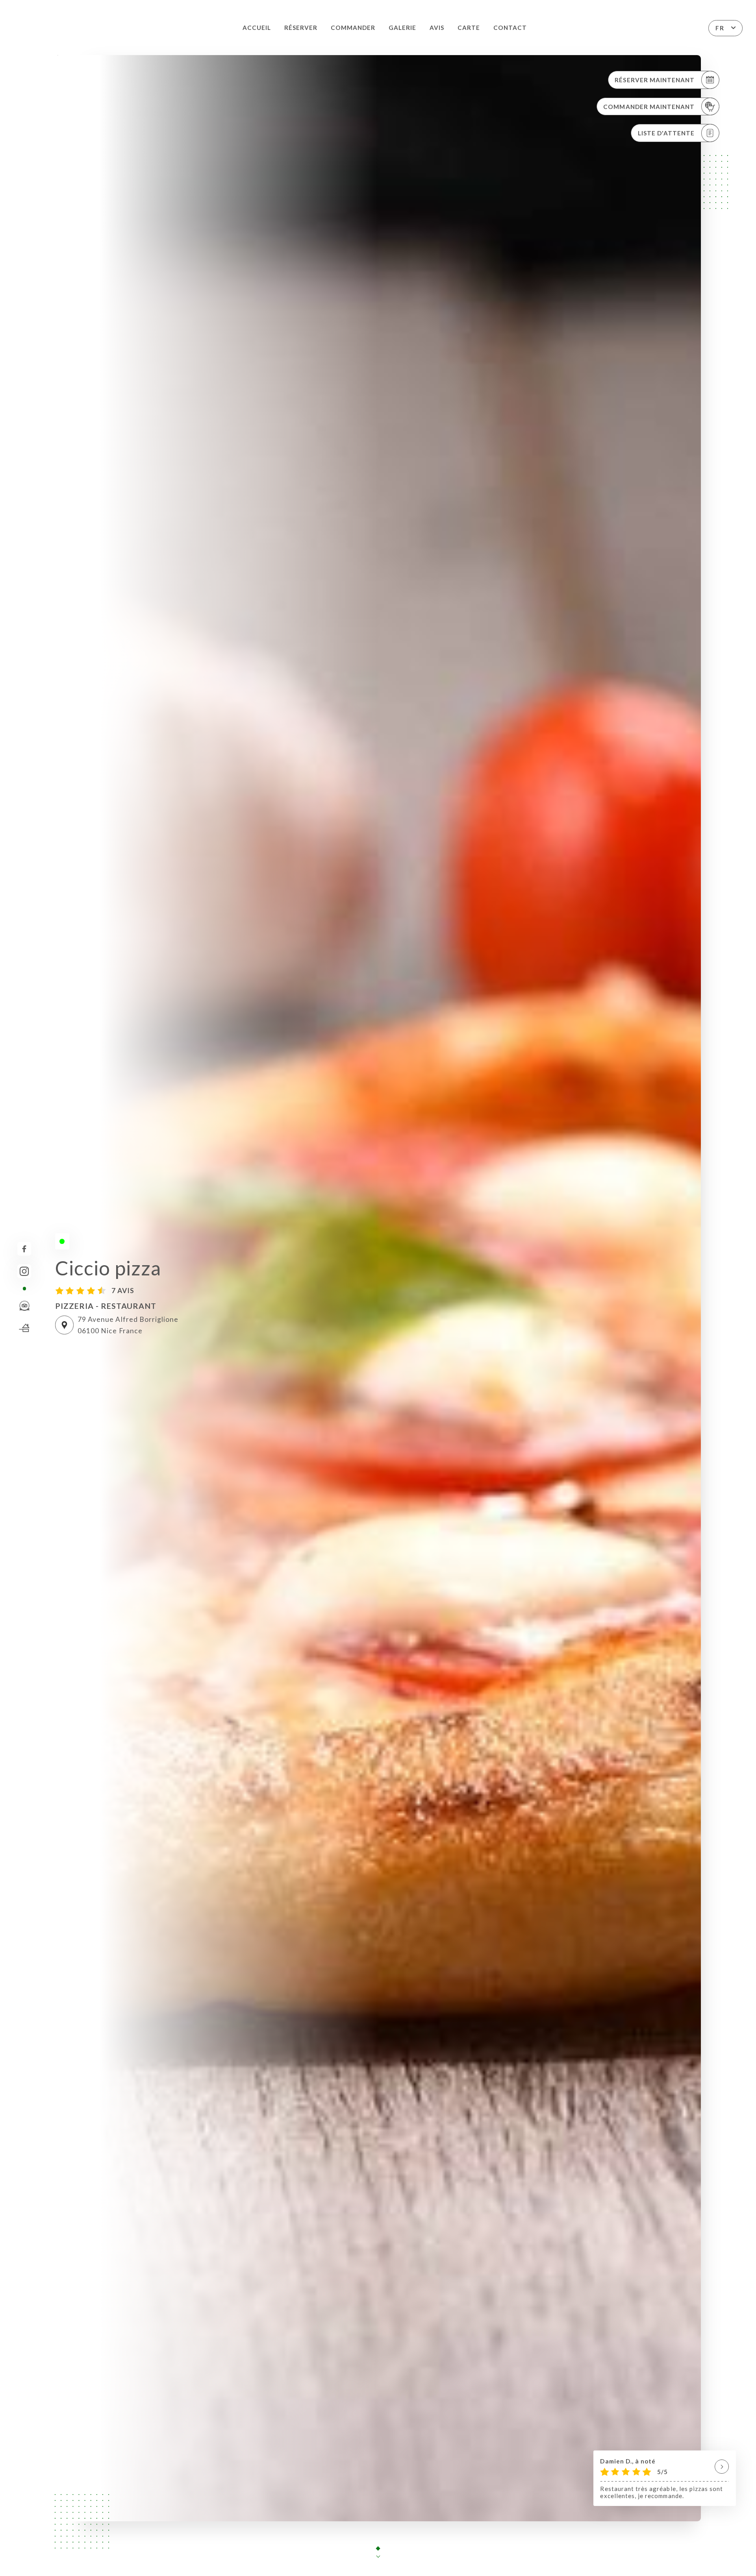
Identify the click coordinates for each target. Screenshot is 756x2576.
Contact (510, 28)
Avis (437, 28)
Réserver (301, 28)
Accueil (257, 28)
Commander (353, 28)
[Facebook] (24, 1249)
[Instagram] (24, 1271)
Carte (469, 28)
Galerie (402, 28)
